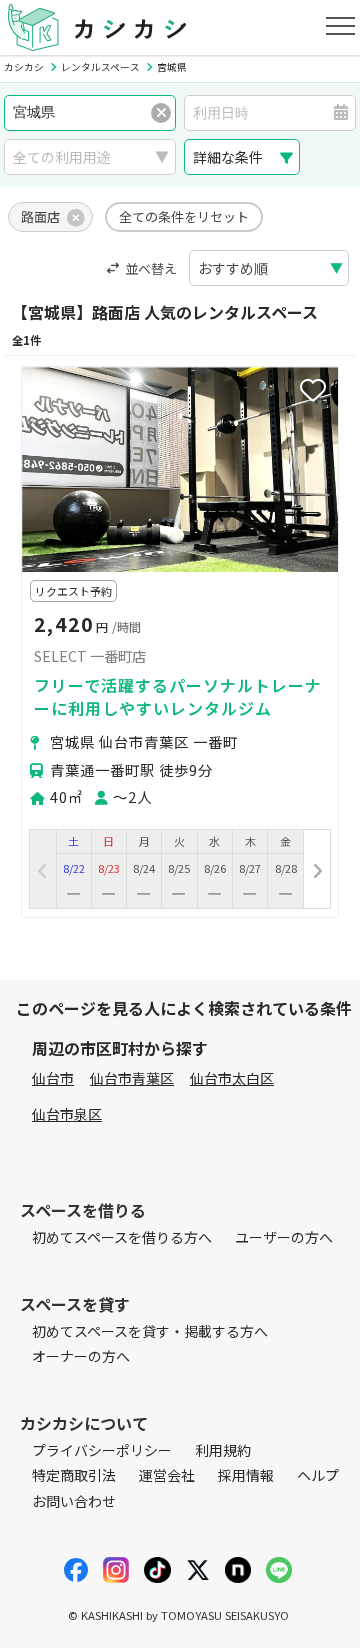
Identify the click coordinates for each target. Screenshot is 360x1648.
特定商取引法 (74, 1475)
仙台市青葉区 (132, 1078)
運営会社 (167, 1475)
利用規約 (223, 1450)
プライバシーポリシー (102, 1450)
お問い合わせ (74, 1501)
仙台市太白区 (232, 1078)
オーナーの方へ (81, 1356)
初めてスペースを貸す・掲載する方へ (150, 1331)
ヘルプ (318, 1475)
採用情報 (246, 1475)
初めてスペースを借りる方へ (122, 1237)
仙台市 (53, 1078)
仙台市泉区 (67, 1114)
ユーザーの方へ (284, 1237)
